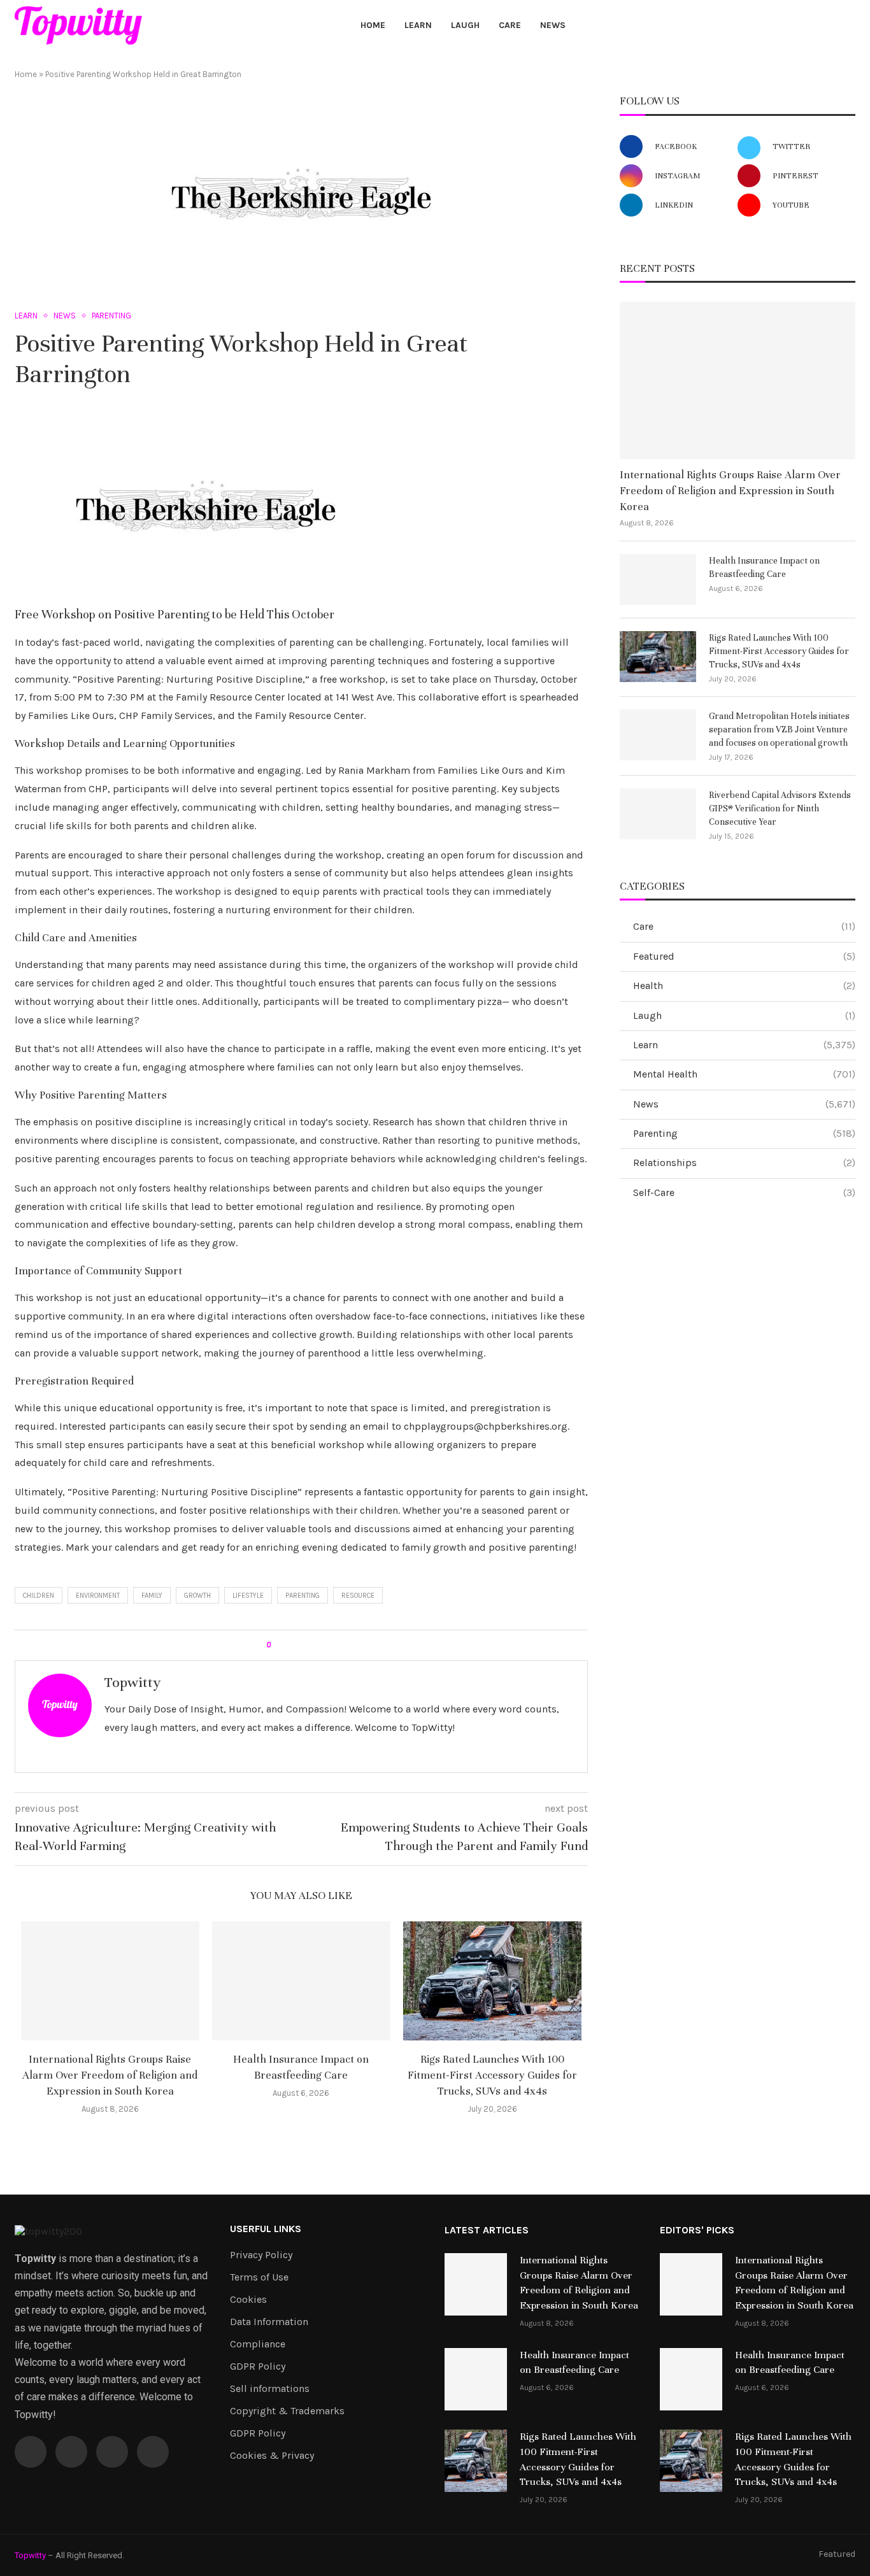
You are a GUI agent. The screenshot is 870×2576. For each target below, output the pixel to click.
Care (510, 25)
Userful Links (266, 2229)
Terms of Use (259, 2277)
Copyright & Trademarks (287, 2411)
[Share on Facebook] (291, 1645)
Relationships (744, 1163)
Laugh (465, 25)
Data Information (269, 2322)
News (553, 25)
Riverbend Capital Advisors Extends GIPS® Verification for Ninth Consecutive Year (780, 808)
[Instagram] (817, 25)
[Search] (849, 26)
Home (373, 25)
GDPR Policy (258, 2366)
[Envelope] (153, 2452)
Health (744, 986)
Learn (418, 25)
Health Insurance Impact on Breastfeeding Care (764, 567)
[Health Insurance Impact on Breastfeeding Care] (301, 1981)
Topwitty (132, 1682)
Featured (744, 956)
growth (197, 1596)
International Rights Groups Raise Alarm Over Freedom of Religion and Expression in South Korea (110, 2075)
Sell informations (270, 2389)
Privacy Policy (261, 2255)
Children (39, 1596)
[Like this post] (277, 1645)
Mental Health (744, 1074)
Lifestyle (248, 1596)
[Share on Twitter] (303, 1645)
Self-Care (744, 1192)
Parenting (303, 1596)
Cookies (248, 2300)
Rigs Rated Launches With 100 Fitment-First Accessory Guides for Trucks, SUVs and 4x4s (492, 2075)
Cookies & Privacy (272, 2456)
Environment (98, 1596)
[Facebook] (788, 25)
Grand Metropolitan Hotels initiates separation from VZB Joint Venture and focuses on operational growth (779, 729)
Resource (358, 1596)
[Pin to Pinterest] (316, 1645)
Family (152, 1596)
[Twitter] (803, 25)
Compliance (258, 2344)
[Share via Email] (328, 1645)
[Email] (832, 25)
